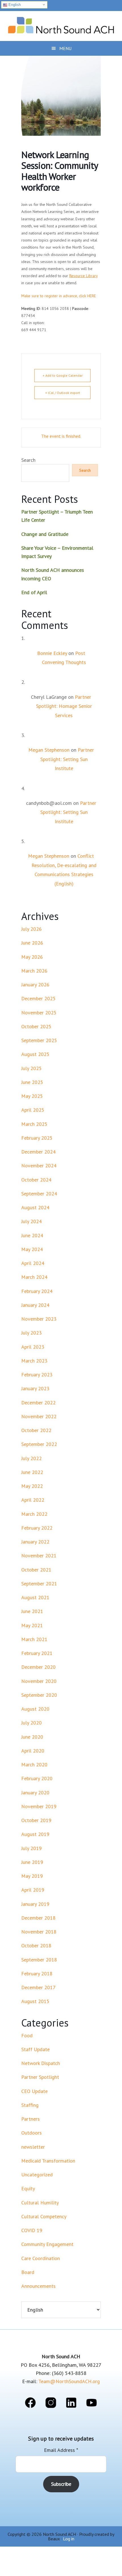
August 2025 (35, 1054)
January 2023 (35, 1388)
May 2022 (32, 1486)
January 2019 (35, 1904)
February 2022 (37, 1528)
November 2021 (39, 1556)
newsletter (33, 2147)
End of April (34, 592)
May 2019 (32, 1876)
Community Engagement (47, 2244)
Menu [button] (65, 48)
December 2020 (38, 1667)
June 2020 (32, 1737)
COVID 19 (32, 2230)
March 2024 (34, 1277)
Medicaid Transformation (48, 2161)
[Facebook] (30, 2404)
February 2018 (37, 1974)
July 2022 (31, 1458)
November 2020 (39, 1681)
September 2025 (39, 1040)
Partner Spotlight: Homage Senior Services (64, 706)
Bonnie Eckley (52, 653)
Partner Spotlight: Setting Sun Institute (67, 759)
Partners (30, 2119)
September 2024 (39, 1194)
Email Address (61, 2450)
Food (27, 2035)
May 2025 (32, 1096)
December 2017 (38, 1987)
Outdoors (31, 2133)
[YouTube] (92, 2404)
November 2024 (39, 1166)
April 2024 (33, 1263)
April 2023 (33, 1347)
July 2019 (31, 1848)
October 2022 (36, 1430)
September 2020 (39, 1695)
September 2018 (39, 1960)
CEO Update (34, 2091)
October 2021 (36, 1570)
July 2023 (31, 1333)
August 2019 (35, 1834)
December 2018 (38, 1918)
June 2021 (32, 1611)
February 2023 (37, 1375)
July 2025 (31, 1068)
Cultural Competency (44, 2216)
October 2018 (36, 1946)
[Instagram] (51, 2404)
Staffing (30, 2105)
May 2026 (32, 957)
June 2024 (32, 1235)
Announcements (38, 2286)
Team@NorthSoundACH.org (69, 2381)
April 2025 (33, 1110)
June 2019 (32, 1862)
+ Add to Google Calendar (63, 375)
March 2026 (34, 971)
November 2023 (39, 1319)
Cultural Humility (40, 2203)
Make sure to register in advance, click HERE (59, 296)
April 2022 (33, 1500)
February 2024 (37, 1291)
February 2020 (37, 1778)
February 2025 (37, 1138)
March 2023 (34, 1361)
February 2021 (37, 1653)
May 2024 (32, 1249)
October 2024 (36, 1180)
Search (28, 460)
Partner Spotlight (40, 2077)
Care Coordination (41, 2258)
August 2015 (35, 2001)
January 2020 (35, 1793)
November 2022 (39, 1416)
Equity (28, 2188)
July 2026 (31, 929)
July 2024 (31, 1221)
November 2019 (39, 1806)
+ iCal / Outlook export (63, 393)
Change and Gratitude (45, 534)
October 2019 (36, 1820)
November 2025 (39, 1013)
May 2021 (32, 1625)
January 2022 (35, 1542)
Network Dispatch (41, 2063)
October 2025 (36, 1026)
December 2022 (38, 1403)
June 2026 (32, 943)
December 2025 (38, 998)
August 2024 (35, 1207)
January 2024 (35, 1305)
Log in (69, 2539)
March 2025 (34, 1124)
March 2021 (34, 1639)
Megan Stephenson (49, 750)
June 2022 (32, 1472)
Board (28, 2272)
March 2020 (34, 1765)
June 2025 (32, 1082)
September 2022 (39, 1444)
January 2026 (35, 985)
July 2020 (31, 1723)
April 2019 (33, 1890)
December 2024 (38, 1152)
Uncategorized (37, 2175)
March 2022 (34, 1514)
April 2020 (33, 1751)
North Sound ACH (61, 24)
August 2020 (35, 1709)
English (14, 5)
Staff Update (35, 2049)
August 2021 (35, 1597)
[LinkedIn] (71, 2404)
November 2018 (39, 1932)
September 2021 (39, 1584)
